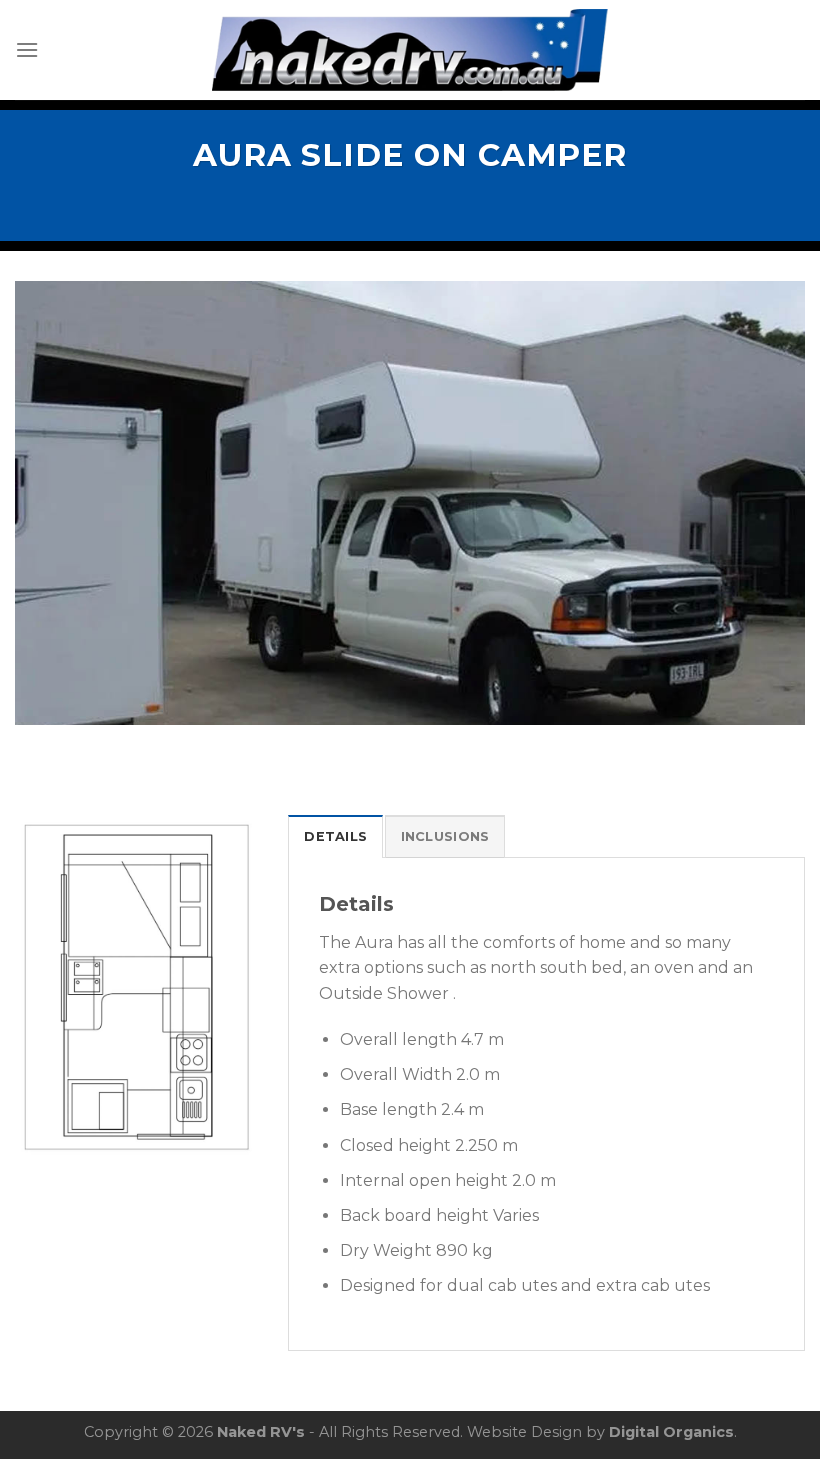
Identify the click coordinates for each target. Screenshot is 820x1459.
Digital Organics (671, 1432)
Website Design (524, 1432)
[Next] (764, 502)
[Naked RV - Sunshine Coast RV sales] (410, 50)
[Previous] (56, 502)
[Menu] (27, 49)
